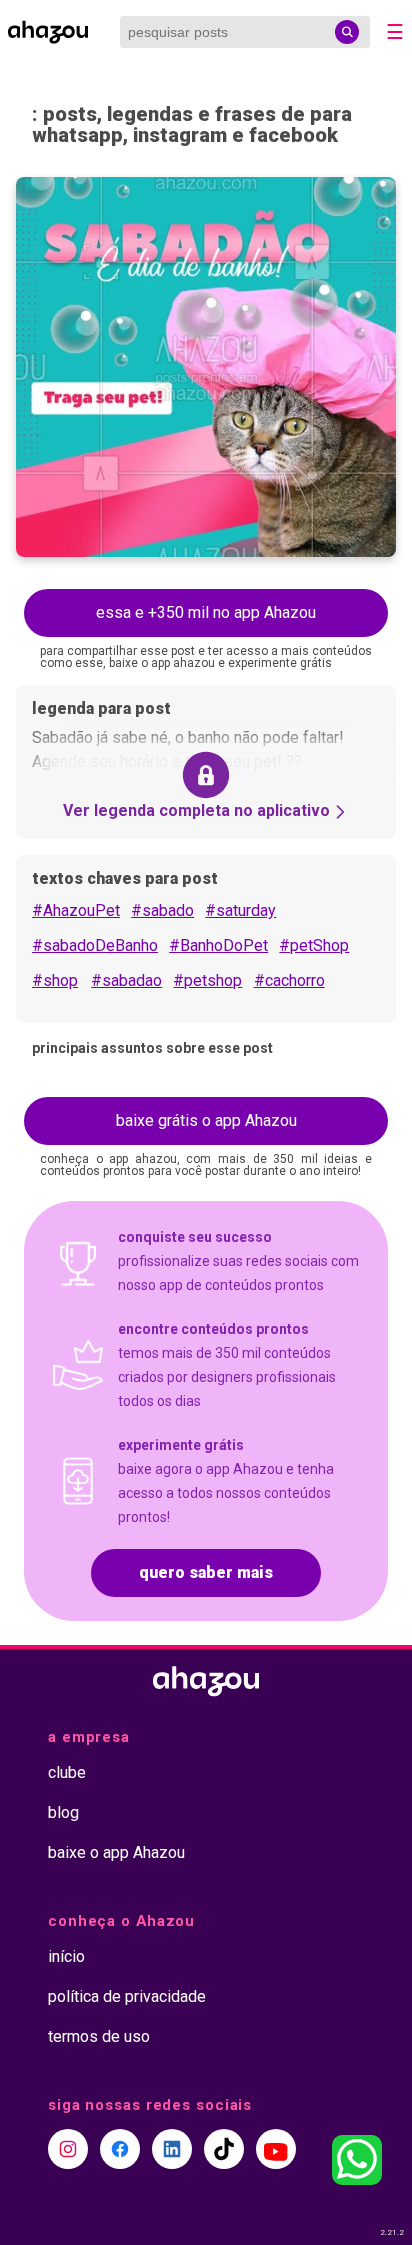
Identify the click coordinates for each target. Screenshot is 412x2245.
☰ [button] (395, 32)
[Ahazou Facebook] (120, 2149)
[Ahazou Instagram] (68, 2149)
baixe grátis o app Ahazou (206, 1120)
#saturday (240, 910)
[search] (347, 32)
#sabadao (126, 980)
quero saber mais (206, 1572)
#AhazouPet (76, 910)
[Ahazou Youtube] (276, 2149)
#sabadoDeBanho (95, 945)
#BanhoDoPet (218, 945)
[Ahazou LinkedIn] (172, 2149)
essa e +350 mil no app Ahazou (206, 612)
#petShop (314, 945)
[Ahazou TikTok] (224, 2149)
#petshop (207, 980)
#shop (55, 980)
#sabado (162, 910)
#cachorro (289, 980)
